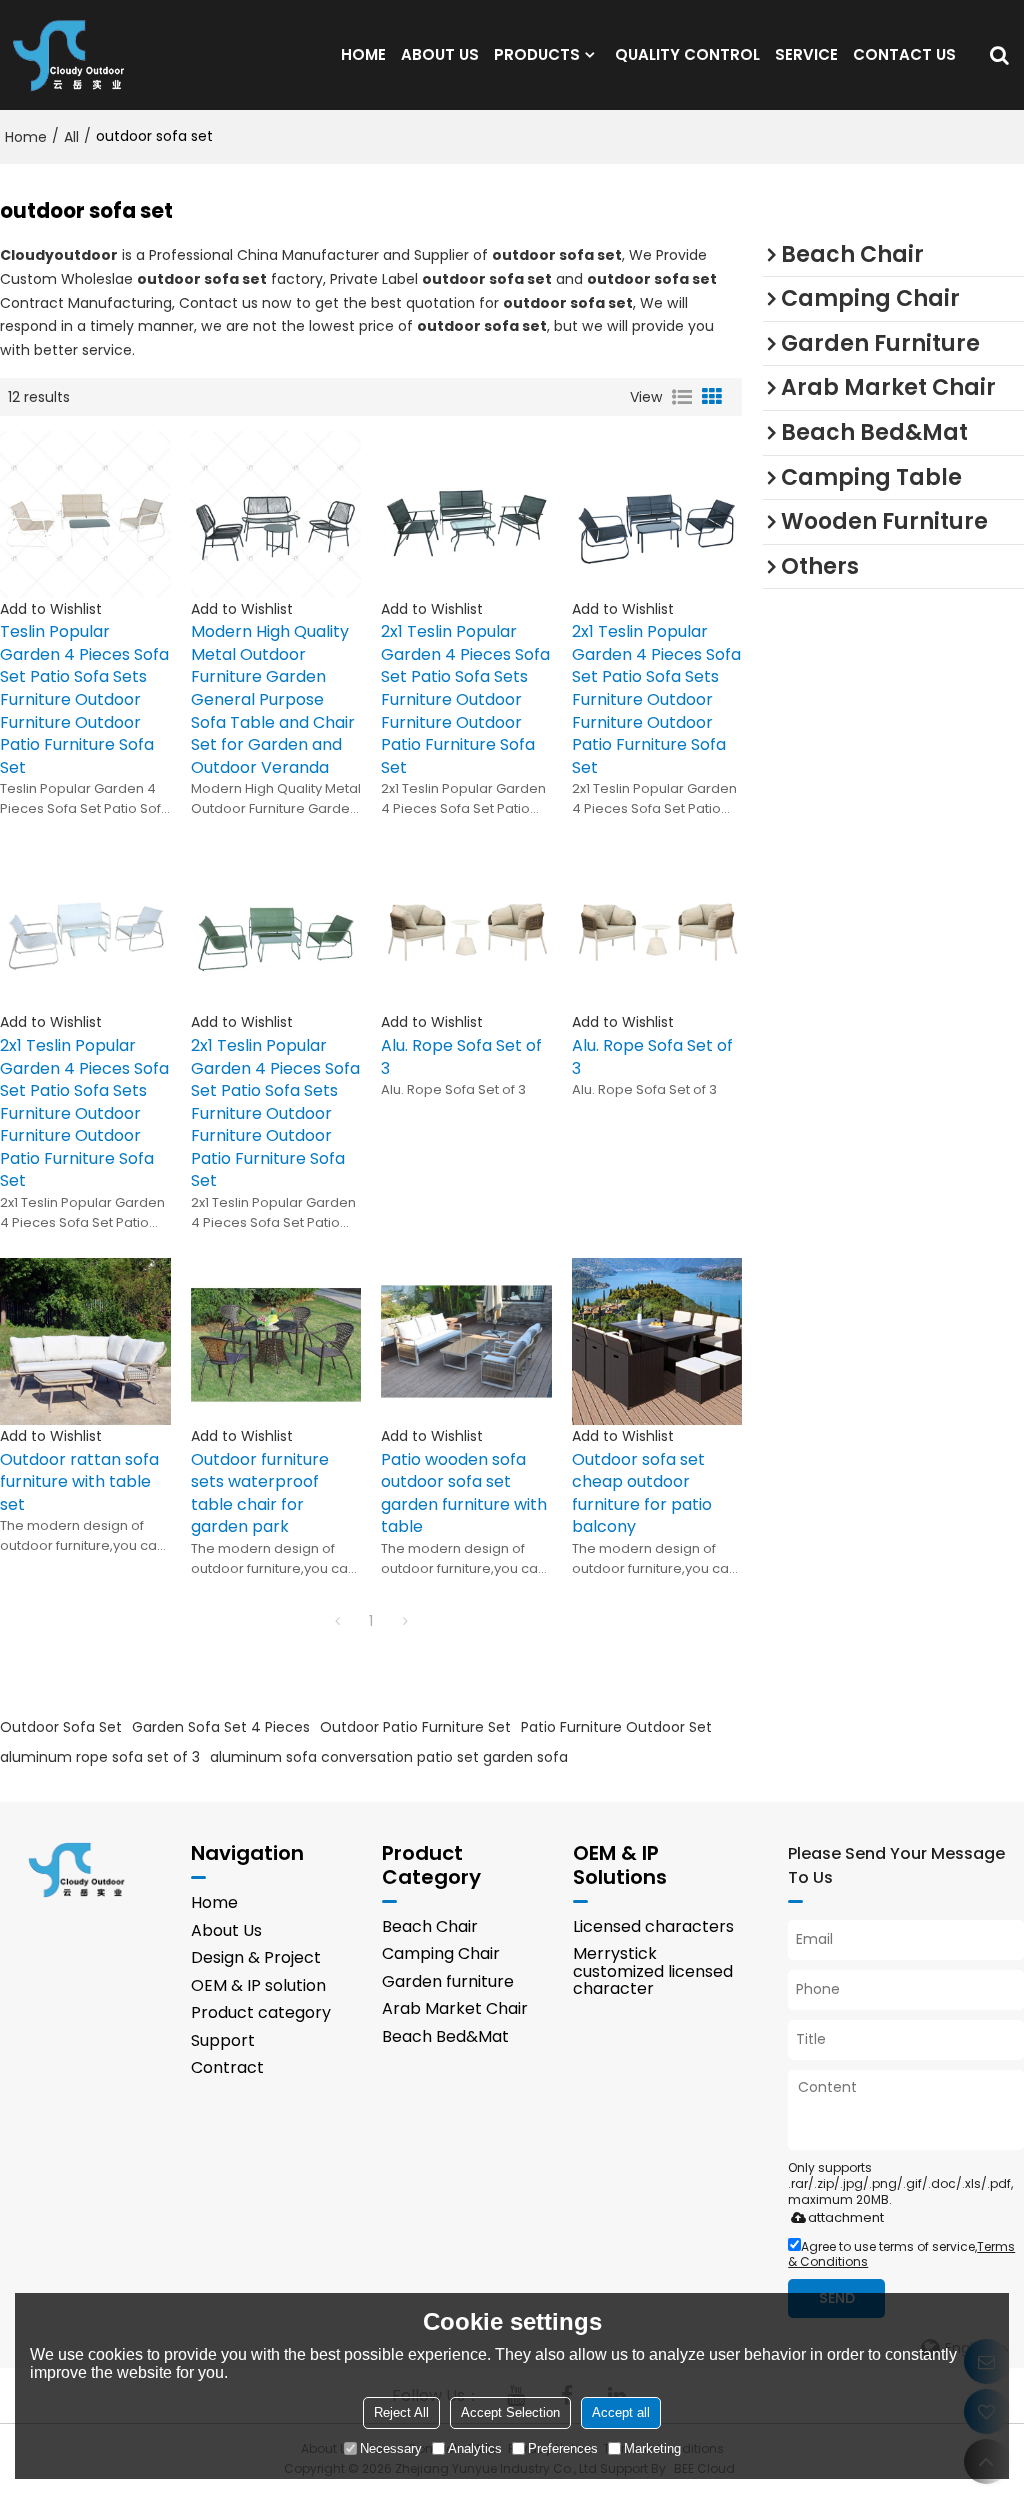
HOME (363, 54)
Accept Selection (510, 2412)
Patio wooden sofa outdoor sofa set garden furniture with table (464, 1494)
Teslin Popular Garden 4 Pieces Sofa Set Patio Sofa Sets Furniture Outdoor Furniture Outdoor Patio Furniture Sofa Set (84, 699)
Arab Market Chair (455, 2008)
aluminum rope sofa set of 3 (100, 1757)
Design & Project (256, 1957)
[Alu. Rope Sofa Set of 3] (466, 927)
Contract (227, 2067)
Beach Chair (430, 1926)
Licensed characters (653, 1926)
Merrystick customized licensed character (653, 1971)
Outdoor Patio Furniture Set (415, 1727)
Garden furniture (448, 1981)
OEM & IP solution (258, 1985)
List (682, 397)
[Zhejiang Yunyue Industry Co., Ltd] (75, 55)
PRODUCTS (537, 54)
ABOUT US (440, 54)
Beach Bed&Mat (445, 2036)
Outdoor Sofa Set (61, 1727)
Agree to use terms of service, (901, 2254)
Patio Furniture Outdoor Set (616, 1727)
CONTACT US (904, 54)
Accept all (621, 2412)
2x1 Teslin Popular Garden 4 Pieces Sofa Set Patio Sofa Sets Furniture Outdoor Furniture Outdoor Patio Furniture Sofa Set (465, 699)
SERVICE (806, 54)
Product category (261, 2012)
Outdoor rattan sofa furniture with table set (79, 1482)
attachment (846, 2217)
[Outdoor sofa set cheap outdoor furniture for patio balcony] (657, 1341)
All (71, 137)
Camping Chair (441, 1953)
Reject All (401, 2412)
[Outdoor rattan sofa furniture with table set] (85, 1341)
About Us (226, 1930)
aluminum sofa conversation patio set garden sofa (389, 1757)
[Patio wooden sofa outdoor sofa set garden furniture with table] (466, 1341)
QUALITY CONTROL (687, 54)
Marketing (652, 2448)
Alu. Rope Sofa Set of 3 (461, 1057)
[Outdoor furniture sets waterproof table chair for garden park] (276, 1341)
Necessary (391, 2448)
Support (223, 2040)
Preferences (563, 2448)
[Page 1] (337, 1621)
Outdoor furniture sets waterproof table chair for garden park (260, 1494)
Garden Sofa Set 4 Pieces (221, 1727)
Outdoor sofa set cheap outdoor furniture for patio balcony (642, 1494)
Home (26, 137)
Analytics (475, 2448)
